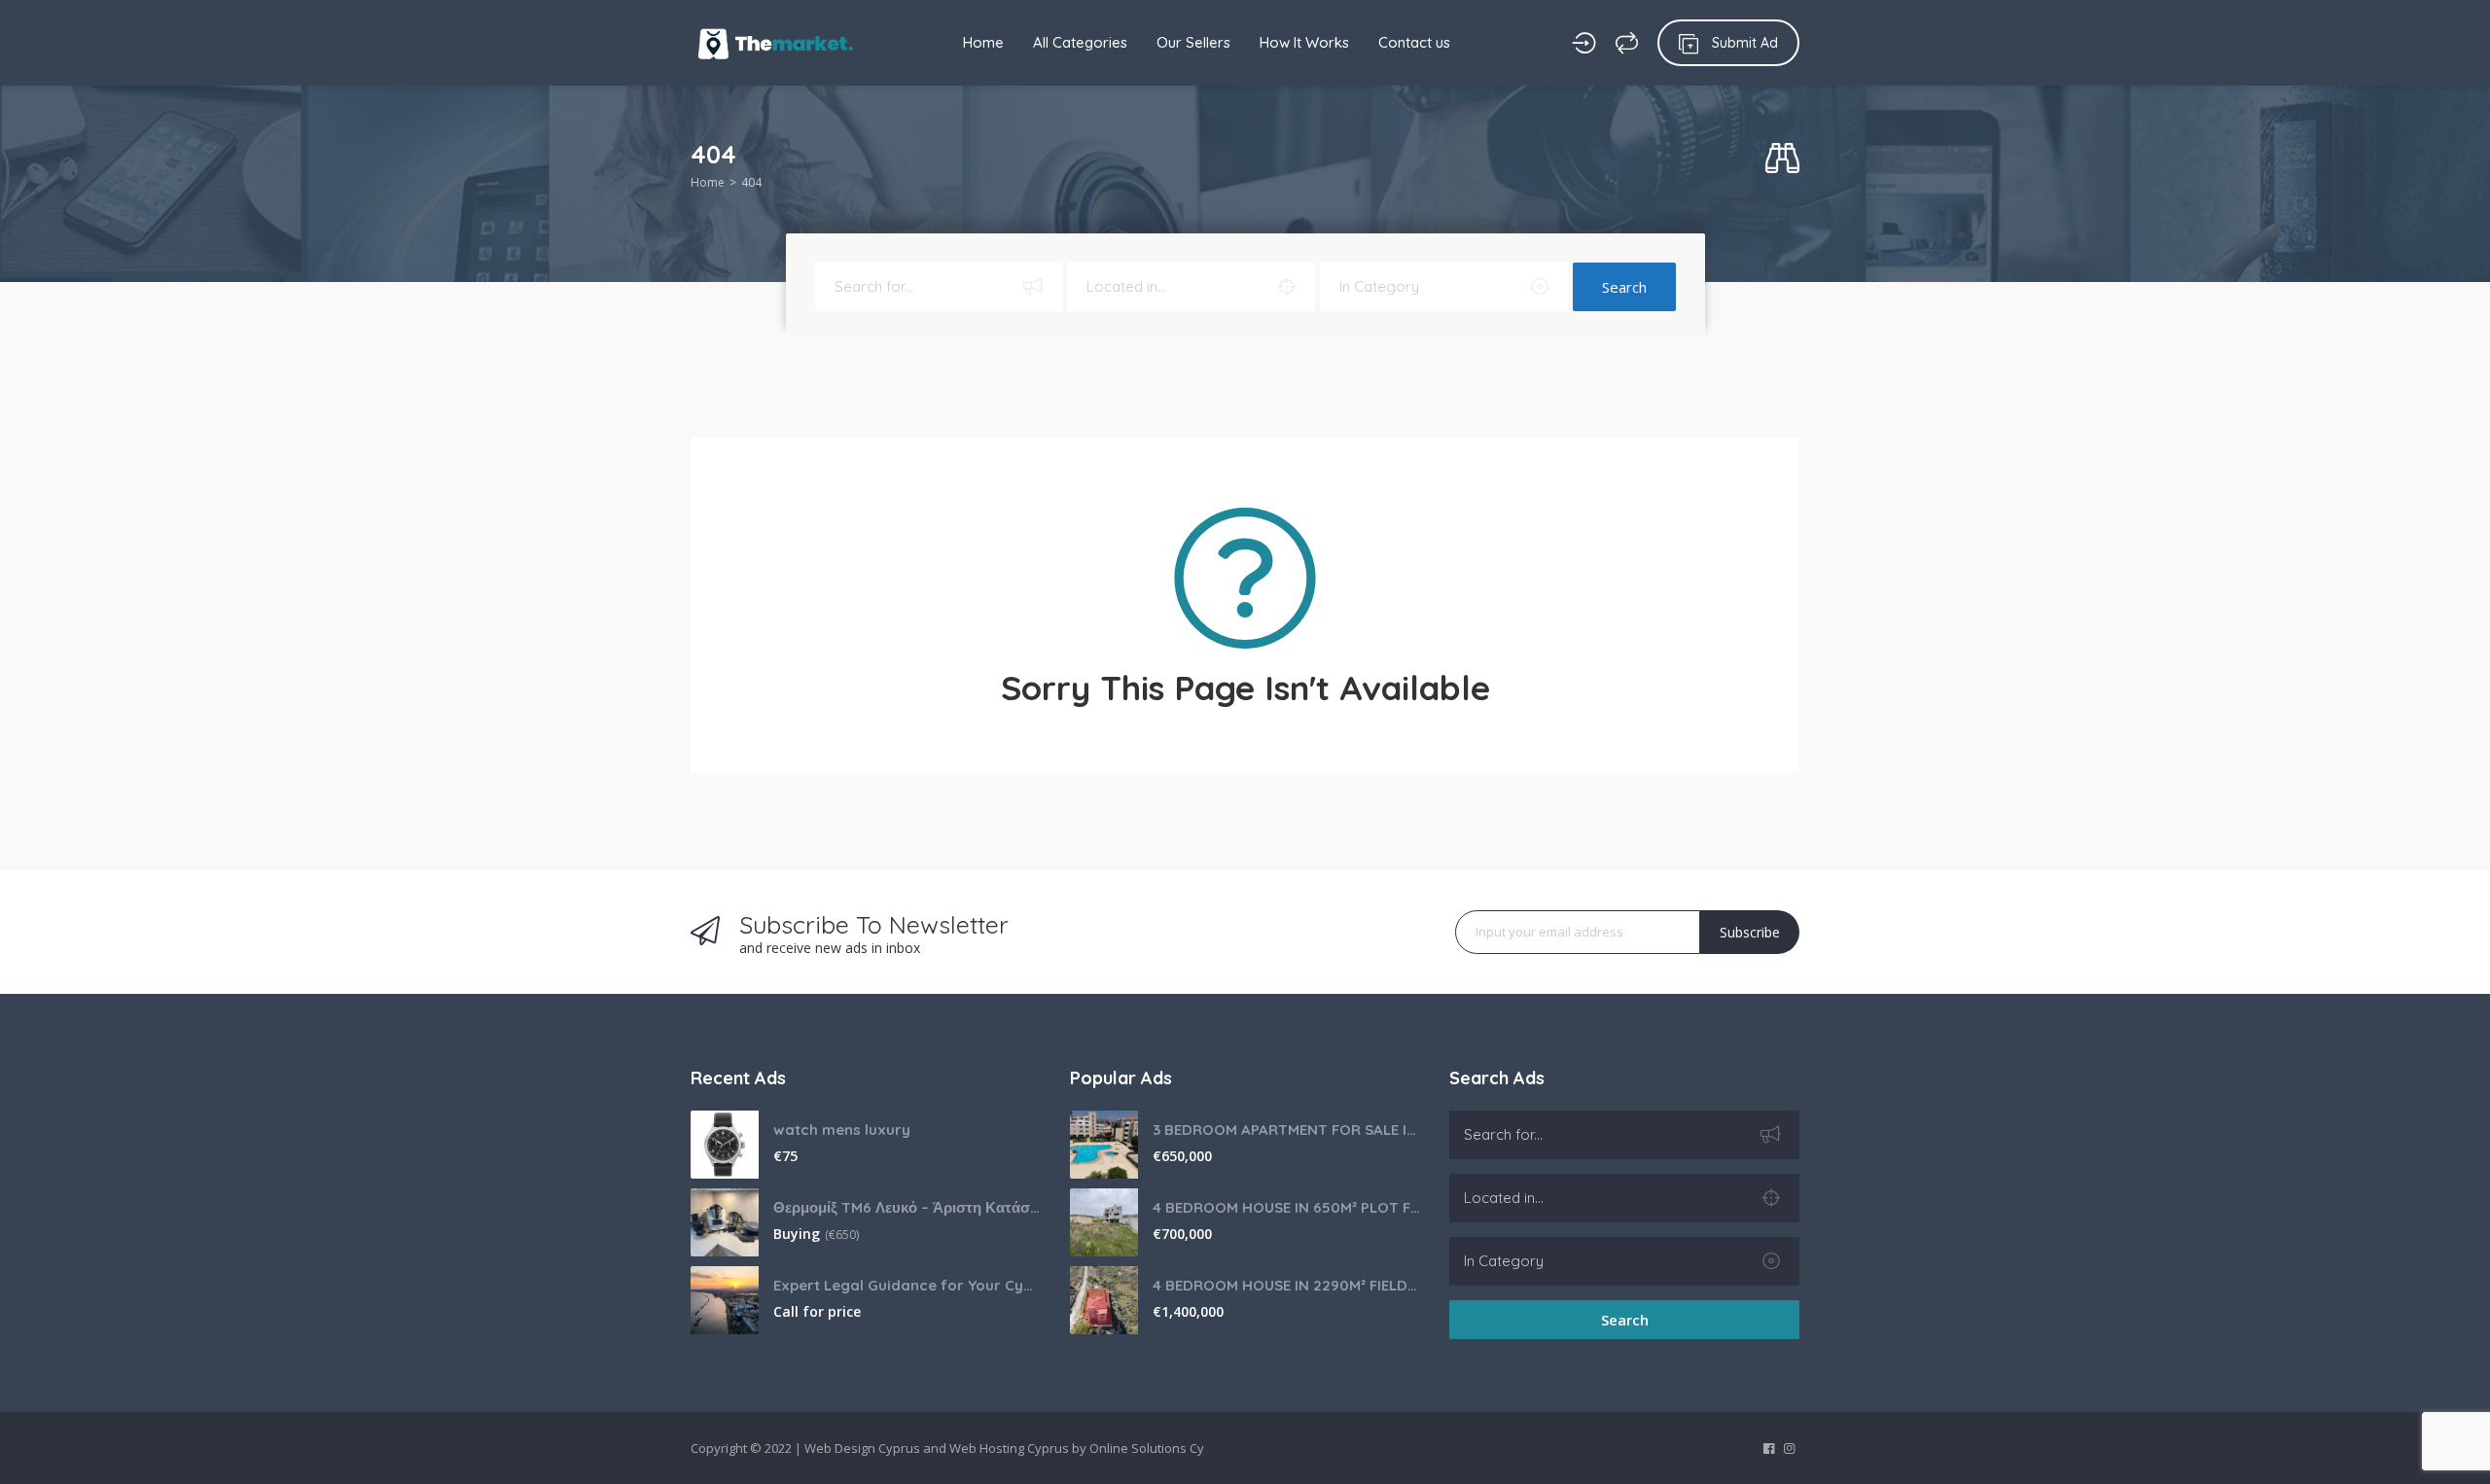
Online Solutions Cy (1147, 1448)
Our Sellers (1193, 42)
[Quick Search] (1782, 159)
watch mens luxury (842, 1130)
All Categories (1080, 42)
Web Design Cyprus (862, 1448)
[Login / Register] (1584, 43)
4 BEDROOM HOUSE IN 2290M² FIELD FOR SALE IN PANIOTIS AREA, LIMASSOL (1286, 1285)
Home (983, 42)
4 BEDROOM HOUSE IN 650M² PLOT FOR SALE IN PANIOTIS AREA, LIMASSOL (1286, 1207)
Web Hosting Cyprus (1009, 1448)
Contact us (1414, 42)
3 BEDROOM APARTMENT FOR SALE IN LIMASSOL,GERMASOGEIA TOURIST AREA (1286, 1130)
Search (1624, 287)
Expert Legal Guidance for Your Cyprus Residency (907, 1285)
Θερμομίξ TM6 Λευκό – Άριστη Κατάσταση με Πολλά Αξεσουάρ (907, 1207)
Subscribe (1750, 932)
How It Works (1304, 42)
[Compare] (1627, 43)
